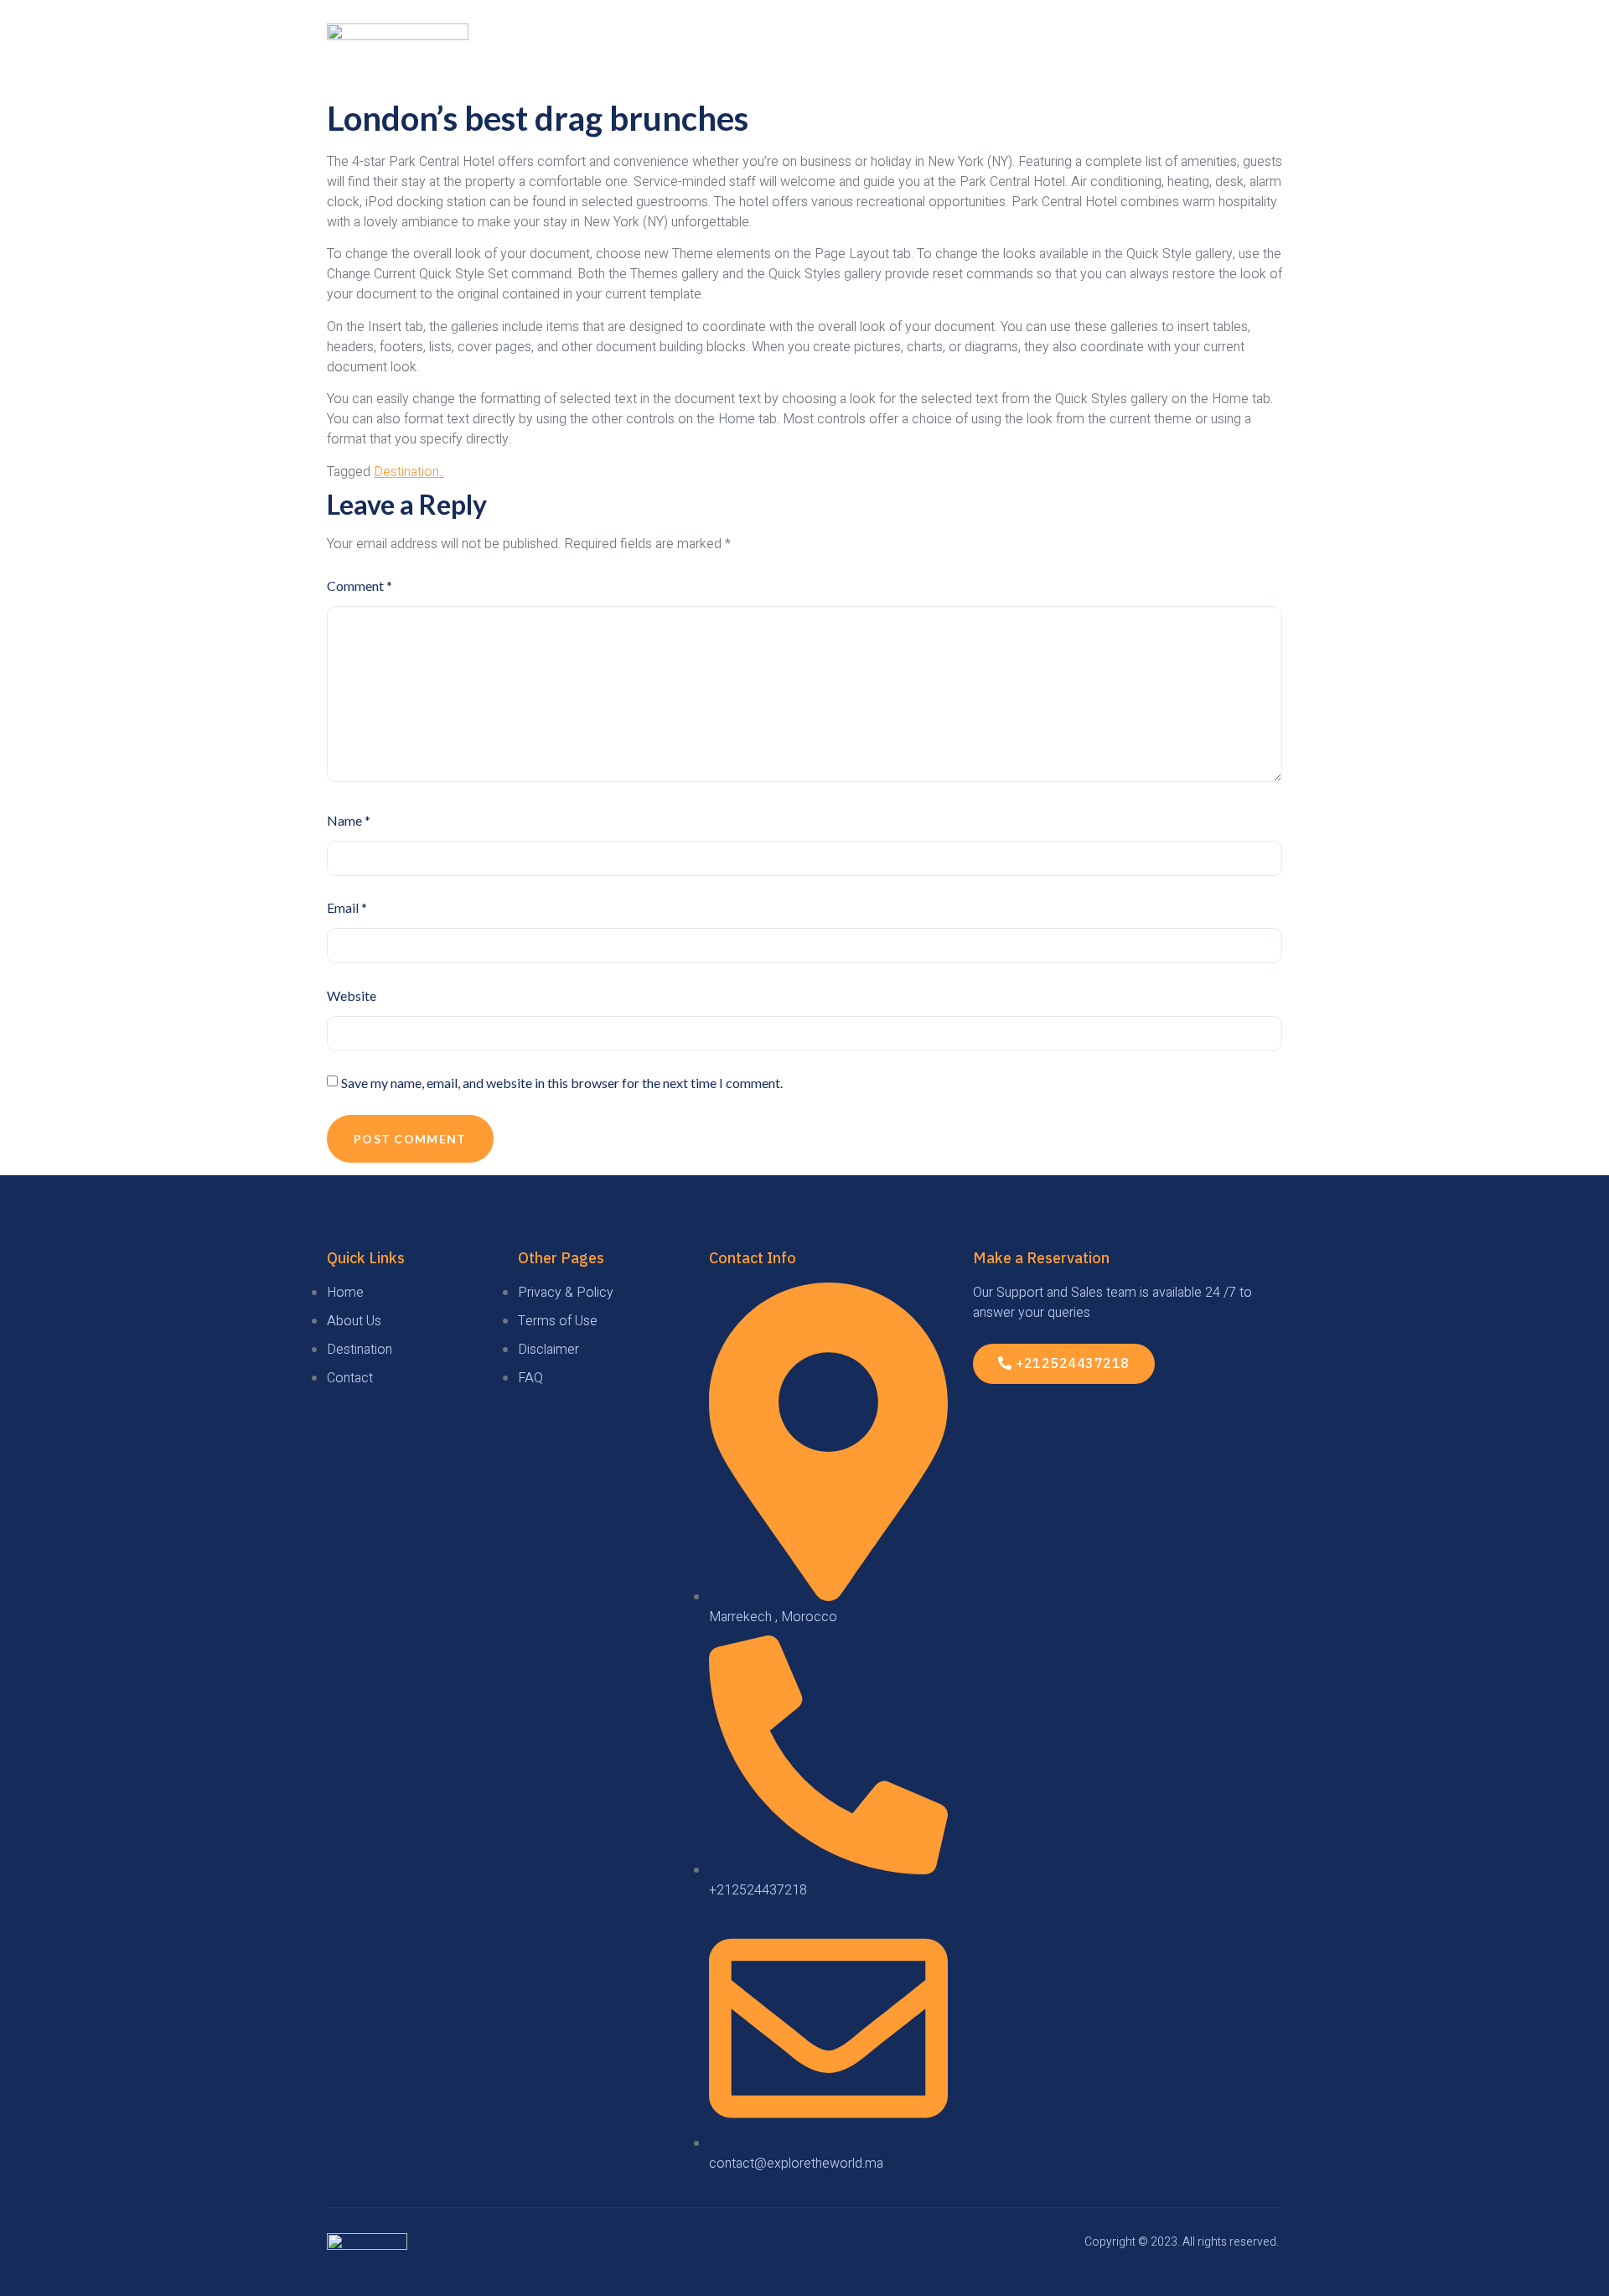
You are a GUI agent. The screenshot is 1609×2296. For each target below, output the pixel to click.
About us (1152, 51)
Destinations (1045, 51)
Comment (360, 586)
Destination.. (409, 472)
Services (940, 51)
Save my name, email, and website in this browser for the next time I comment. (562, 1083)
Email (347, 907)
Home (862, 51)
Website (352, 995)
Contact (1244, 51)
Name (349, 820)
